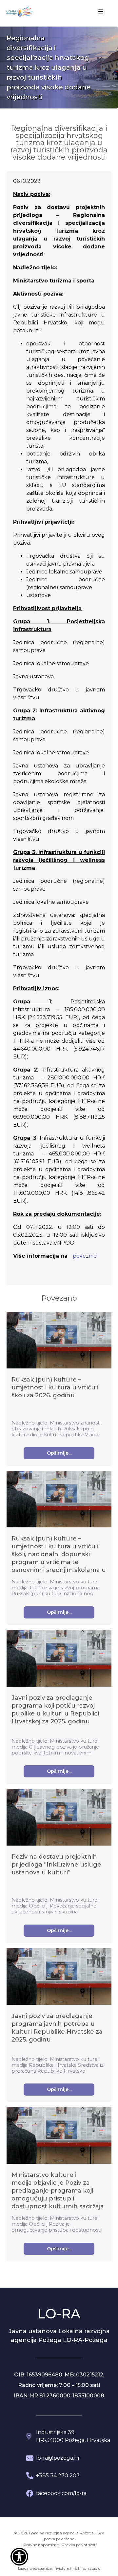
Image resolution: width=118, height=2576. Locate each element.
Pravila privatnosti (79, 2545)
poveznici (85, 1256)
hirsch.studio (89, 2568)
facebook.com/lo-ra (61, 2493)
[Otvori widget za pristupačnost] (19, 2557)
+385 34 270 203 (58, 2476)
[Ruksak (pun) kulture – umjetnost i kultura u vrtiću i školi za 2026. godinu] (59, 1341)
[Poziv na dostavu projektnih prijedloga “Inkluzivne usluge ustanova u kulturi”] (59, 1818)
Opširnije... (59, 1453)
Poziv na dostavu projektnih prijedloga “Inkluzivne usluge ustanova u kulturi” (56, 1865)
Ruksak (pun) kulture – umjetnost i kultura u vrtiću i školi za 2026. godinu (55, 1387)
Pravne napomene (41, 2545)
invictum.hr (64, 2568)
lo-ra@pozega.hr (58, 2458)
